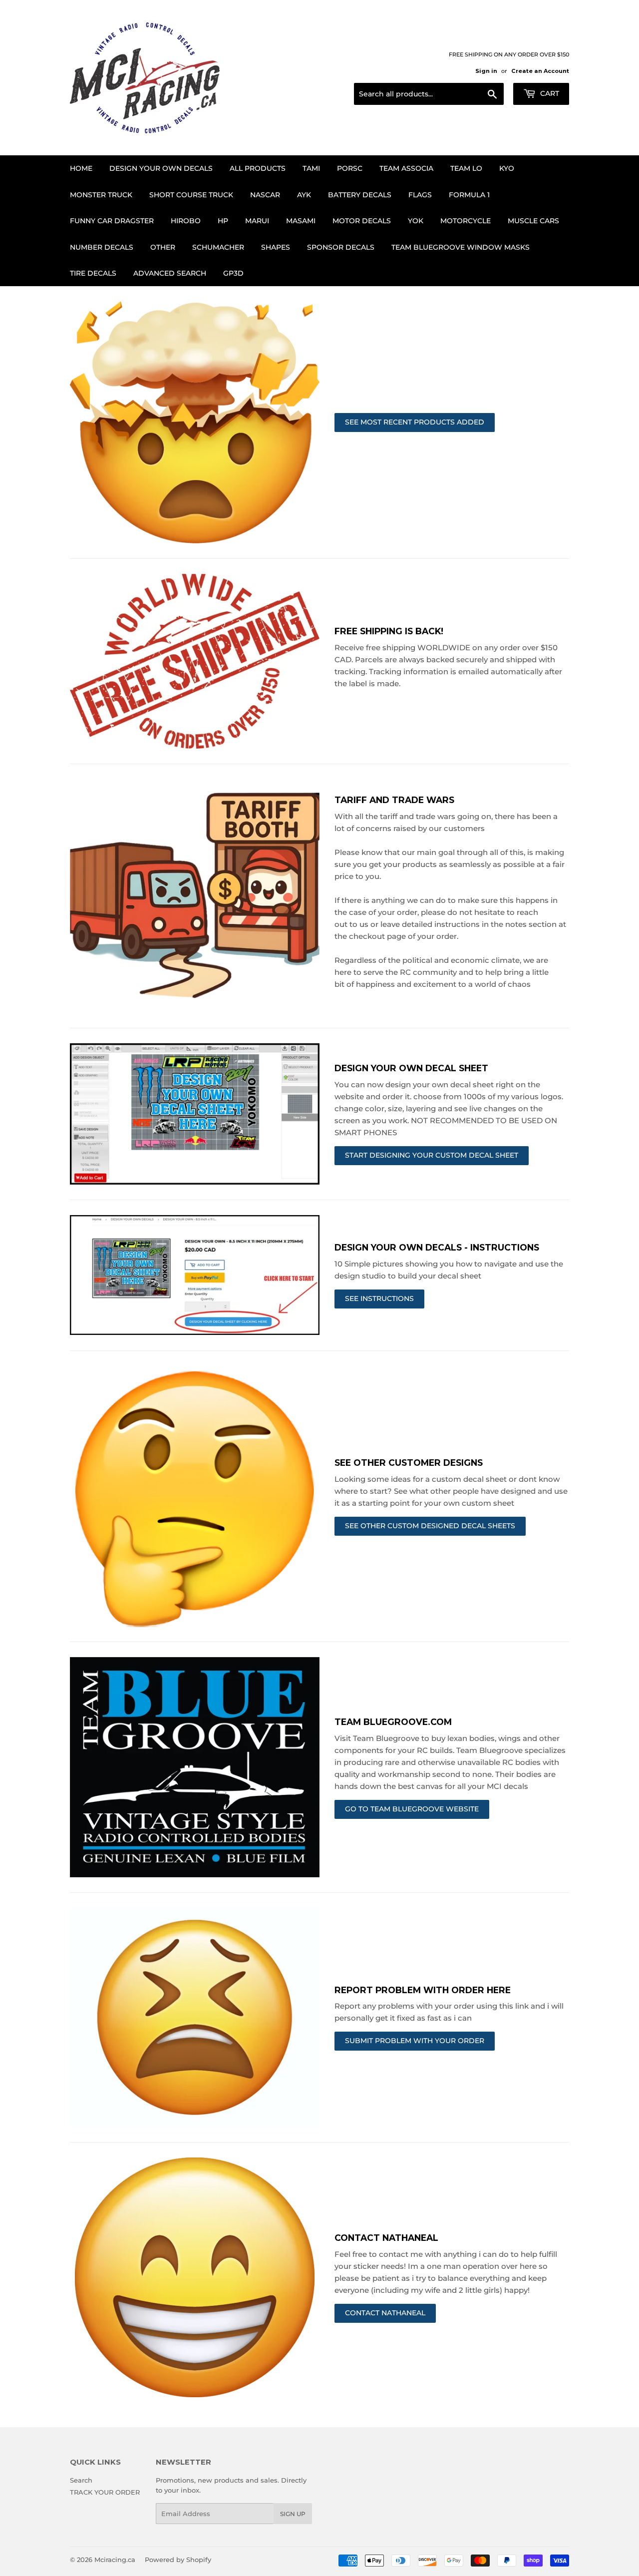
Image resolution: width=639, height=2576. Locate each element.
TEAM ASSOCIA (406, 168)
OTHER (163, 247)
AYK (304, 195)
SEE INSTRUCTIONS (379, 1298)
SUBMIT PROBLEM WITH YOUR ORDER (415, 2041)
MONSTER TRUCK (101, 195)
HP (223, 221)
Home (81, 168)
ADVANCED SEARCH (170, 273)
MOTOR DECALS (362, 221)
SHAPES (276, 247)
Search (81, 2480)
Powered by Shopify (178, 2560)
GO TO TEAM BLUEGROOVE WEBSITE (412, 1809)
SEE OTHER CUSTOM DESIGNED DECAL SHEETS (430, 1526)
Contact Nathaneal (385, 2313)
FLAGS (420, 195)
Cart (549, 93)
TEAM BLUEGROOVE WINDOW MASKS (461, 247)
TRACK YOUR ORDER (105, 2492)
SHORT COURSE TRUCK (191, 195)
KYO (507, 168)
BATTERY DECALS (360, 195)
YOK (416, 221)
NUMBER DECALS (102, 247)
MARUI (257, 221)
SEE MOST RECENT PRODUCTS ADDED (415, 422)
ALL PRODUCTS (258, 168)
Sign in (486, 71)
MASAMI (301, 221)
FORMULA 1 (469, 195)
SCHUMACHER (218, 247)
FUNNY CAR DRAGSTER (112, 221)
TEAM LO (466, 168)
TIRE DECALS (93, 273)
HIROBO (186, 221)
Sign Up (293, 2514)
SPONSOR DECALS (341, 247)
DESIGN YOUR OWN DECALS (161, 168)
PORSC (350, 168)
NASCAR (265, 195)
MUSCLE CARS (533, 221)
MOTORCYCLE (466, 221)
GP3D (233, 273)
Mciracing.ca (115, 2560)
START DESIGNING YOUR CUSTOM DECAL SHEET (432, 1155)
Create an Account (540, 71)
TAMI (311, 168)
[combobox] (429, 94)
